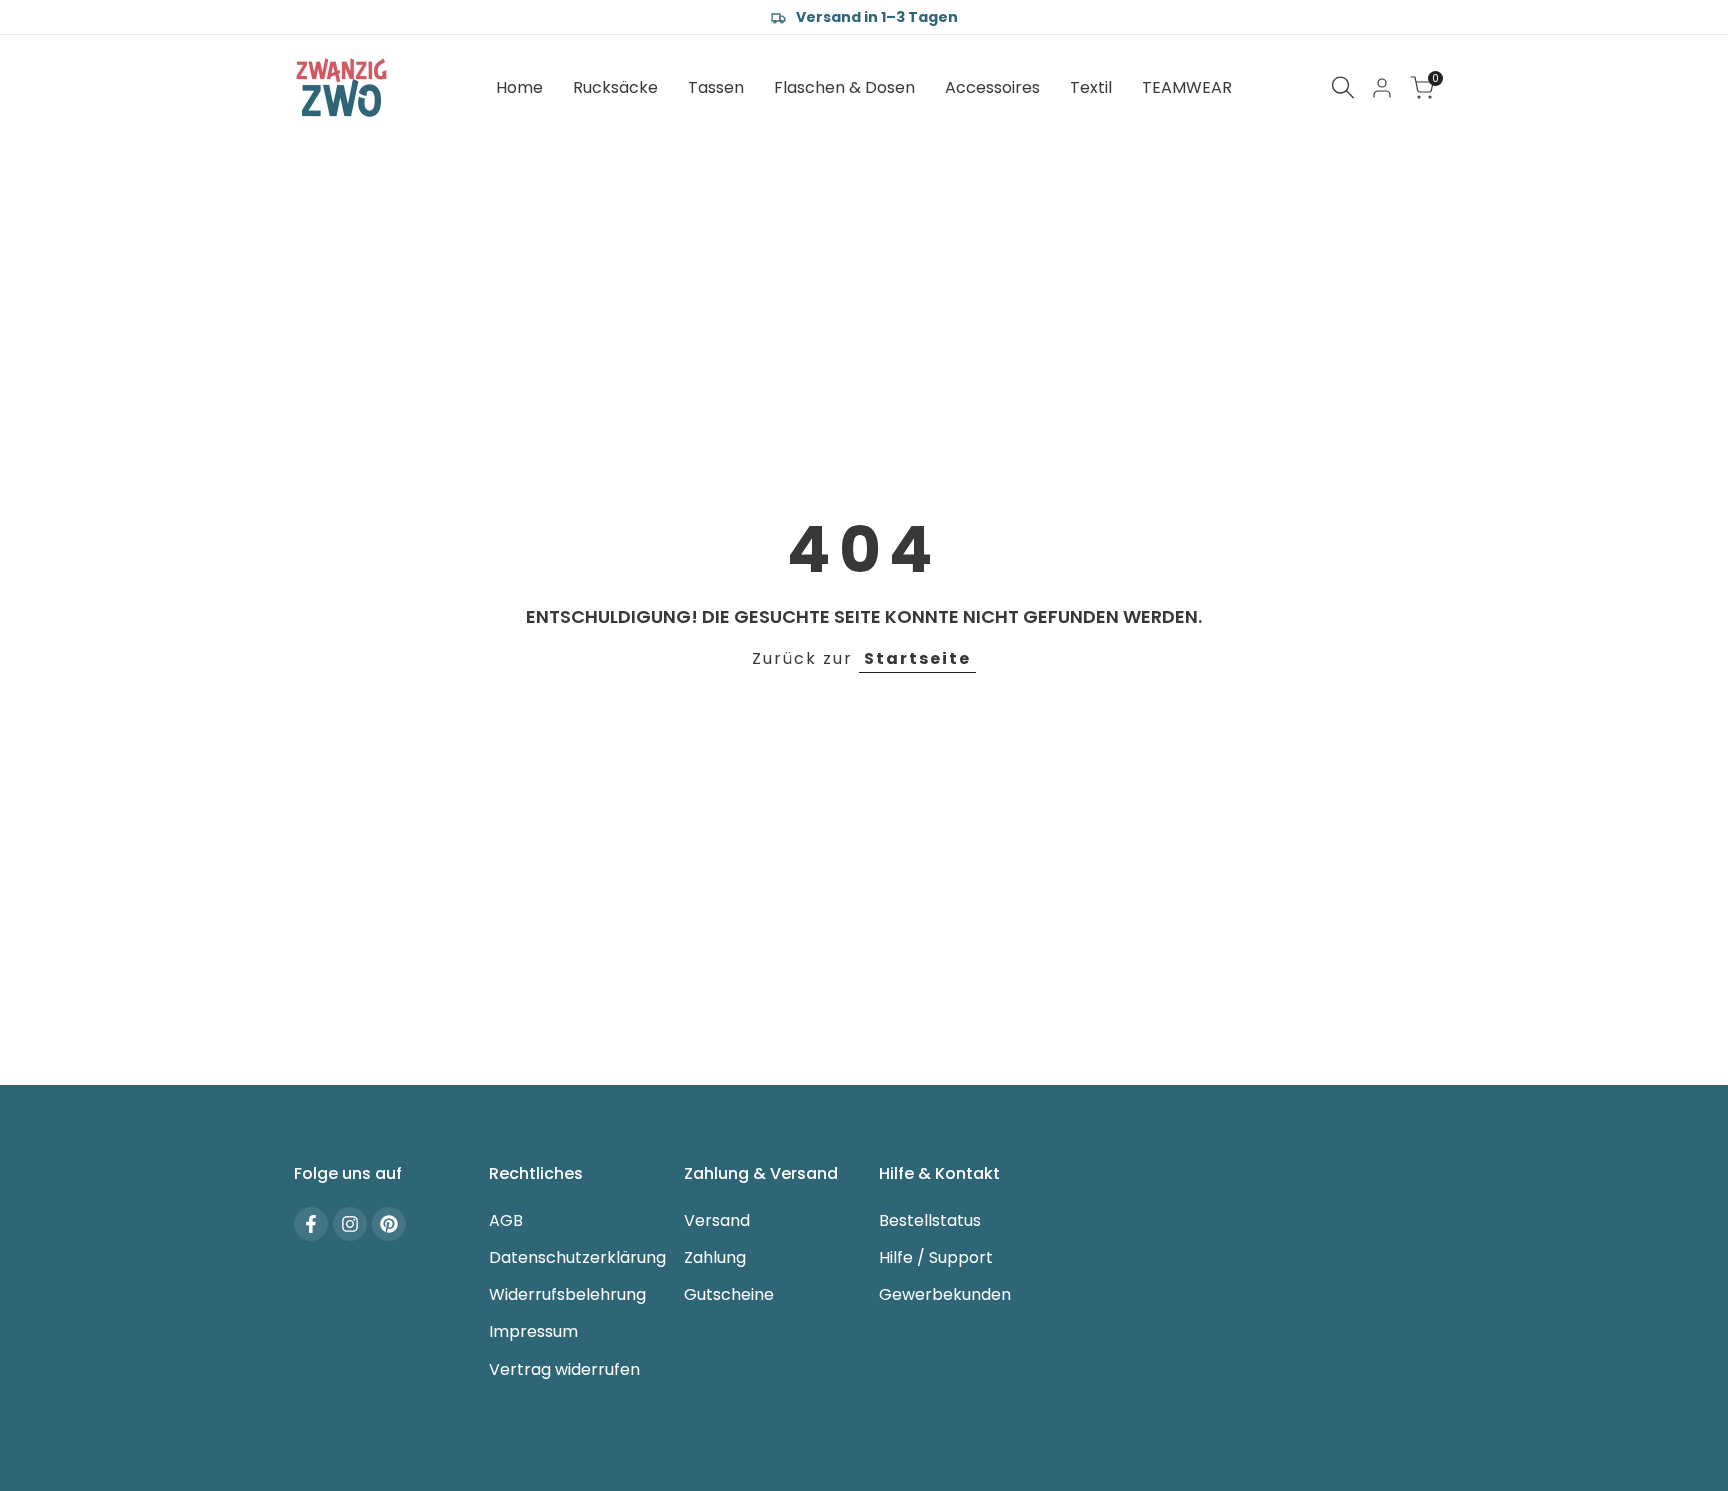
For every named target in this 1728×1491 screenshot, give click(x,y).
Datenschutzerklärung (577, 1257)
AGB (506, 1220)
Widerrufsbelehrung (567, 1294)
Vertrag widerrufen (564, 1369)
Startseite (917, 658)
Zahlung (715, 1257)
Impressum (533, 1331)
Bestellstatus (930, 1220)
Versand (717, 1220)
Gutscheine (729, 1294)
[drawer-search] (1343, 87)
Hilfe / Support (936, 1257)
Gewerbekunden (945, 1294)
